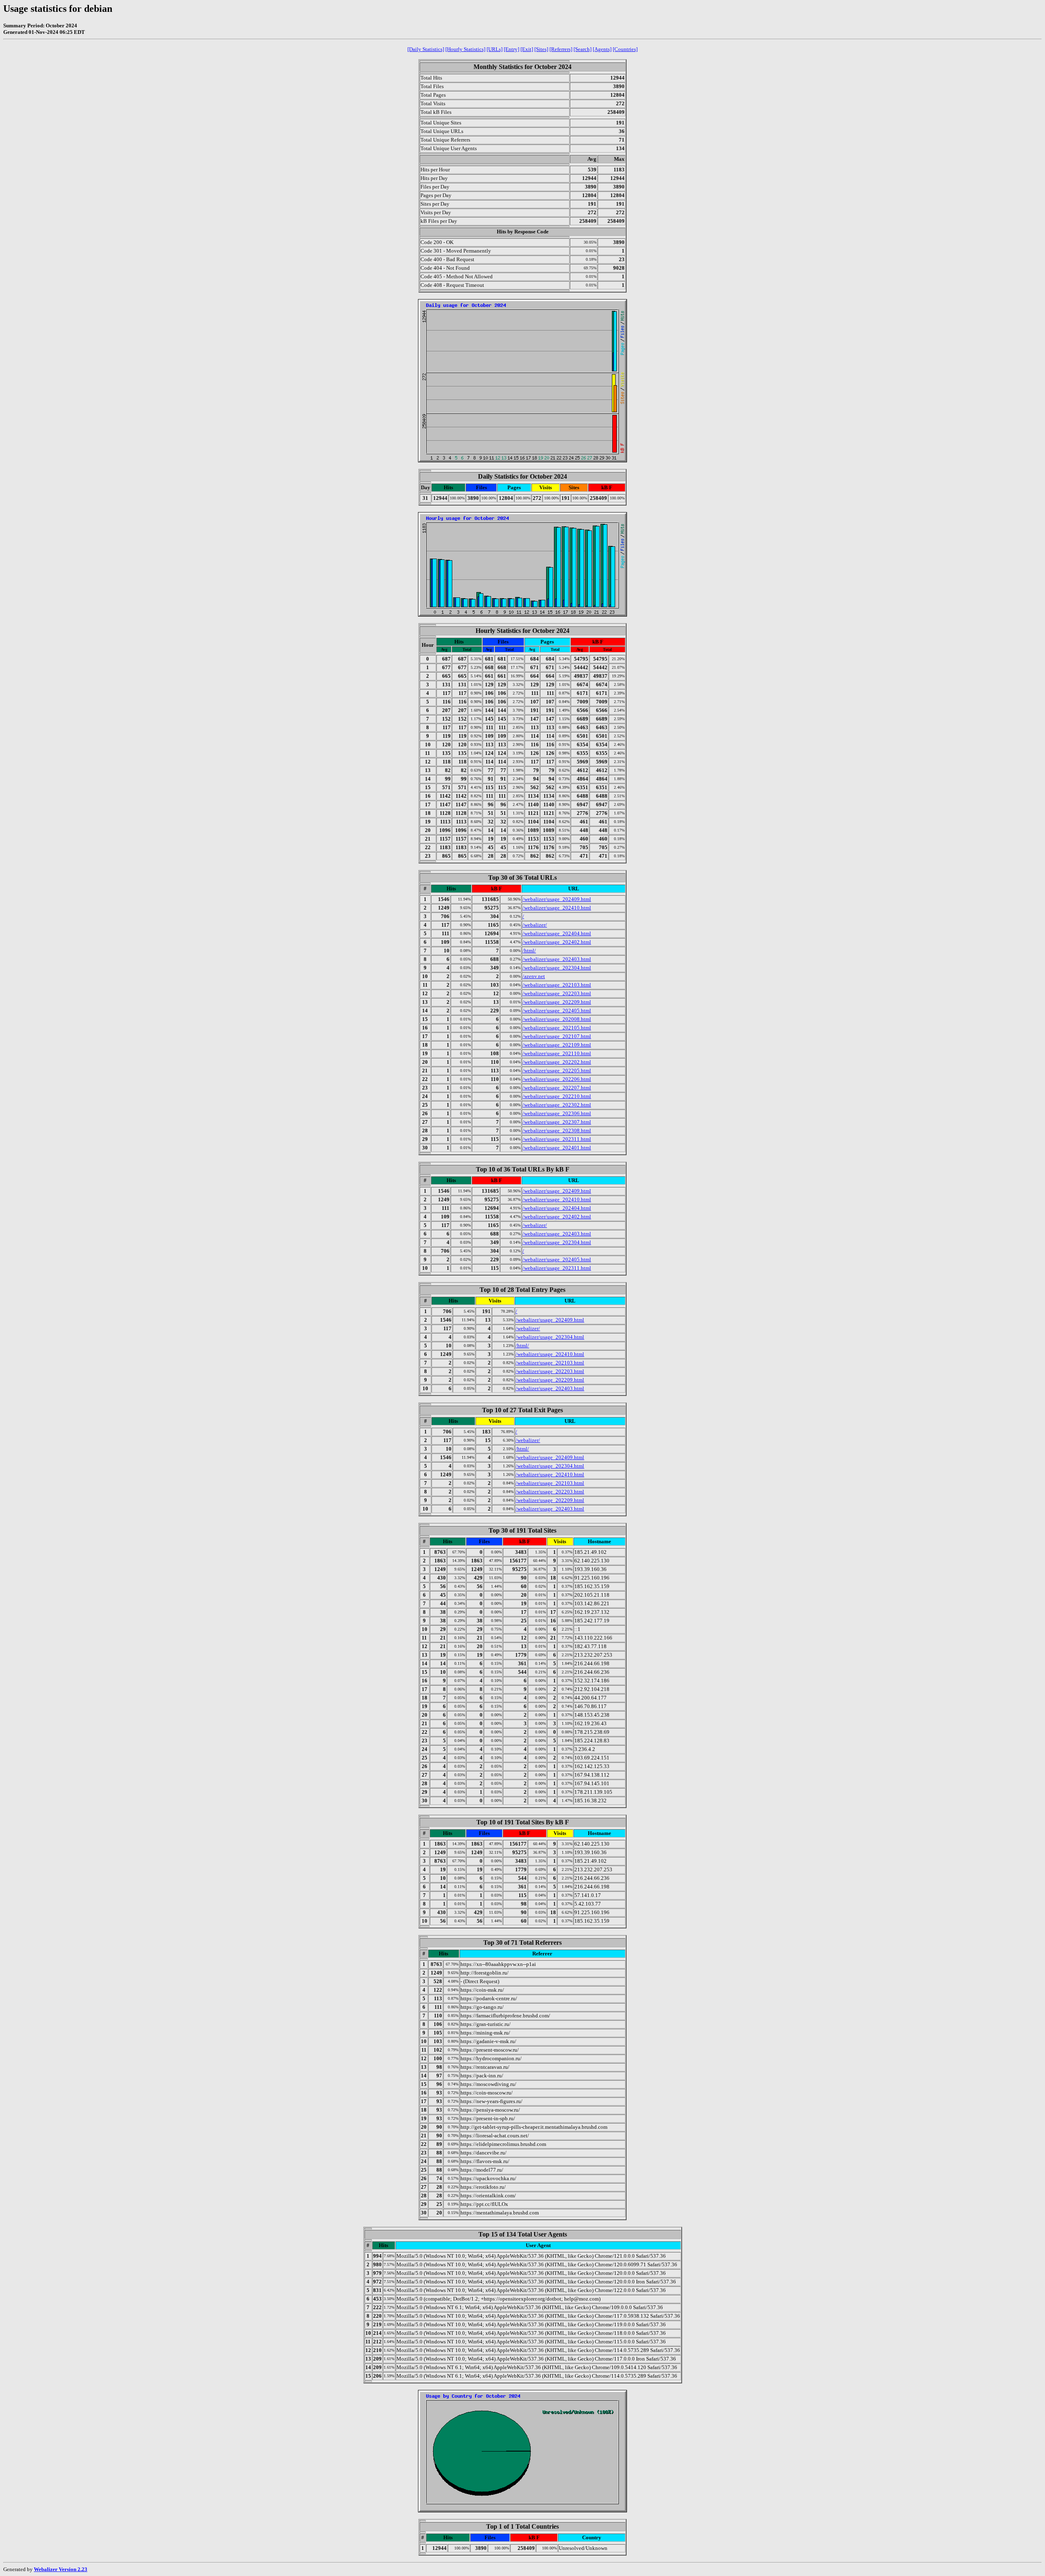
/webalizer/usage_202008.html (557, 1019)
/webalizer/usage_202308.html (557, 1130)
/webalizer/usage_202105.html (557, 1028)
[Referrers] (561, 49)
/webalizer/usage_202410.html (557, 908)
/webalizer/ (535, 925)
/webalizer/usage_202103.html (557, 985)
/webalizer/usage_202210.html (557, 1096)
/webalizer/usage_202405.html (557, 1011)
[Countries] (625, 49)
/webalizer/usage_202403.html (557, 959)
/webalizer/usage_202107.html (557, 1036)
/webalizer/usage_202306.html (557, 1113)
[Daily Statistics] (426, 49)
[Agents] (602, 49)
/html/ (529, 951)
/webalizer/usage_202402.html (557, 942)
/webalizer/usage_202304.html (557, 968)
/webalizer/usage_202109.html (557, 1045)
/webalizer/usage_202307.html (557, 1122)
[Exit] (527, 49)
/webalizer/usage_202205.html (557, 1071)
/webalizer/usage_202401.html (557, 1148)
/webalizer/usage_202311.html (557, 1139)
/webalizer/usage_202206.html (557, 1079)
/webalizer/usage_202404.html (557, 933)
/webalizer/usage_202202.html (557, 1062)
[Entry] (511, 49)
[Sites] (541, 49)
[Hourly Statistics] (465, 49)
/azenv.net (534, 976)
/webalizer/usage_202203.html (557, 993)
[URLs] (495, 49)
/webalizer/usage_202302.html (557, 1105)
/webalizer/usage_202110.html (557, 1053)
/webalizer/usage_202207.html (557, 1088)
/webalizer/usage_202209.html (557, 1002)
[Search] (583, 49)
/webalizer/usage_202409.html (557, 899)
